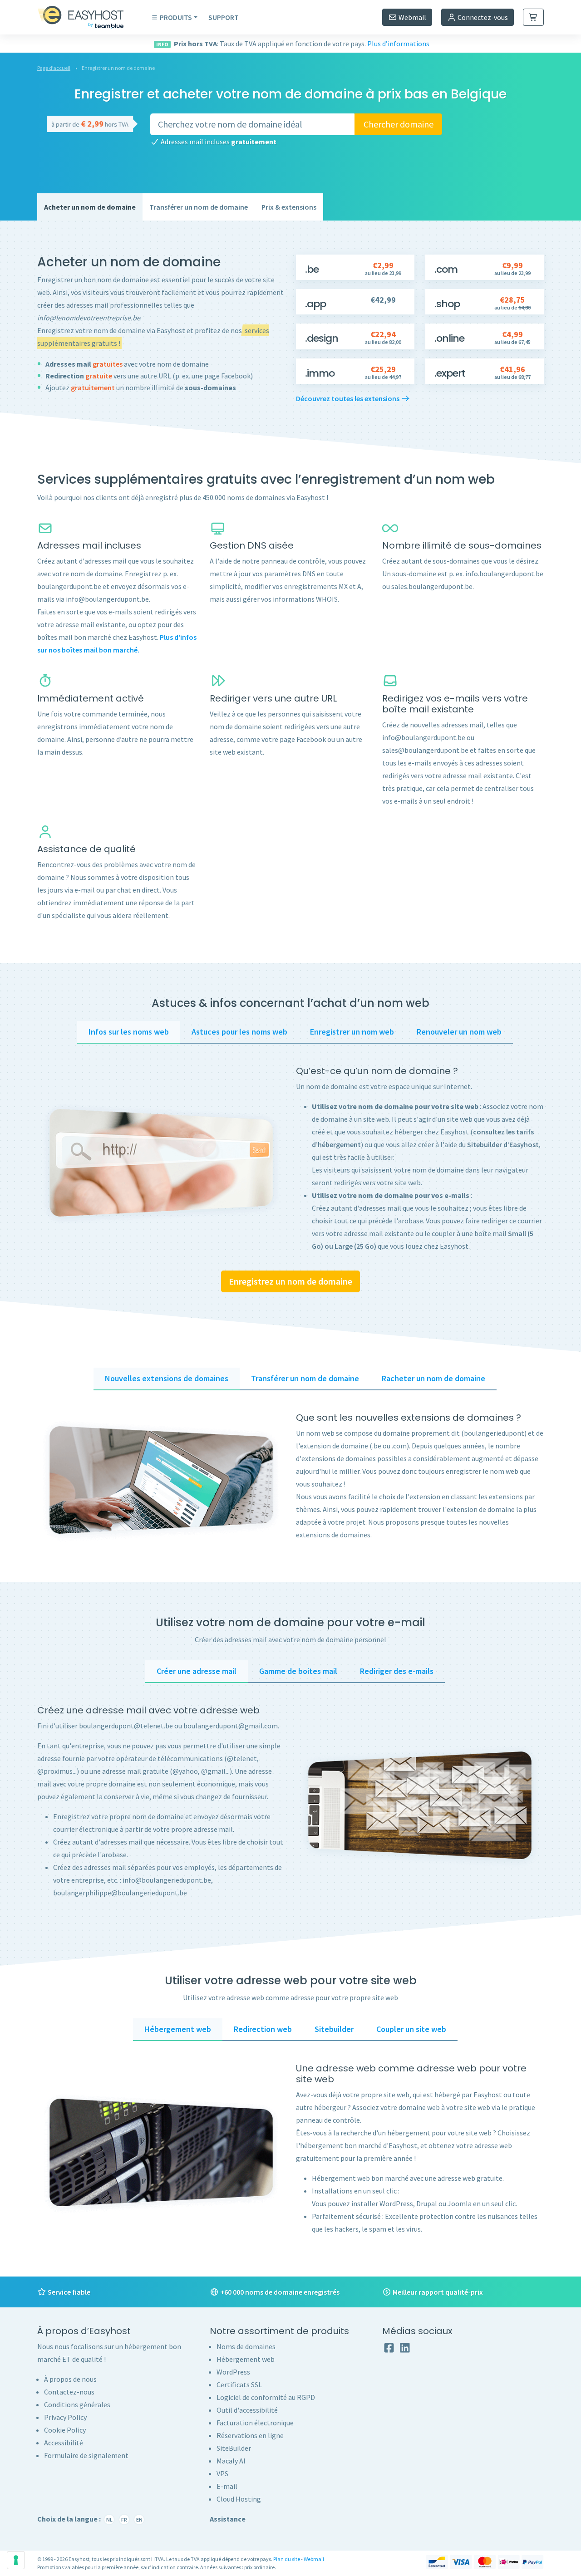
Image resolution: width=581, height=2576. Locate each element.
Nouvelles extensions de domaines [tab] (167, 1378)
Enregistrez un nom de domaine (290, 1281)
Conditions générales (77, 2404)
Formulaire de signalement (86, 2455)
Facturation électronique (255, 2423)
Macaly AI (231, 2461)
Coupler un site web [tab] (411, 2029)
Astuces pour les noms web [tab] (239, 1032)
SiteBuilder (234, 2448)
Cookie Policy (65, 2430)
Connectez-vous (482, 17)
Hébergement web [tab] (178, 2029)
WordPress (233, 2372)
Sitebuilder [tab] (334, 2029)
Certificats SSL (239, 2385)
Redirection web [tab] (263, 2029)
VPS (222, 2473)
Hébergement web (246, 2359)
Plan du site (287, 2559)
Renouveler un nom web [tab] (459, 1032)
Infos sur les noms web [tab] (129, 1032)
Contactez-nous (69, 2392)
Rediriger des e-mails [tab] (397, 1671)
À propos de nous (70, 2379)
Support (224, 17)
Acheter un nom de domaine (90, 207)
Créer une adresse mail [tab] (197, 1671)
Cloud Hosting (239, 2499)
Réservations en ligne (250, 2435)
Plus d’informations (398, 44)
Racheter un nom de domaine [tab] (433, 1378)
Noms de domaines (246, 2346)
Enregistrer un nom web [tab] (352, 1032)
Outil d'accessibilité (247, 2410)
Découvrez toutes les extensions (348, 398)
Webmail (412, 17)
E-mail (227, 2486)
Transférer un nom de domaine (199, 207)
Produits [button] (176, 17)
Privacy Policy (65, 2417)
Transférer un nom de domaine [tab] (305, 1378)
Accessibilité (64, 2443)
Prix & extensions (289, 207)
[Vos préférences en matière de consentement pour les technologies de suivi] (16, 2560)
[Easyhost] (87, 17)
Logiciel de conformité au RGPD (266, 2397)
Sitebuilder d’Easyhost (503, 1144)
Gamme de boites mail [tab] (298, 1671)
